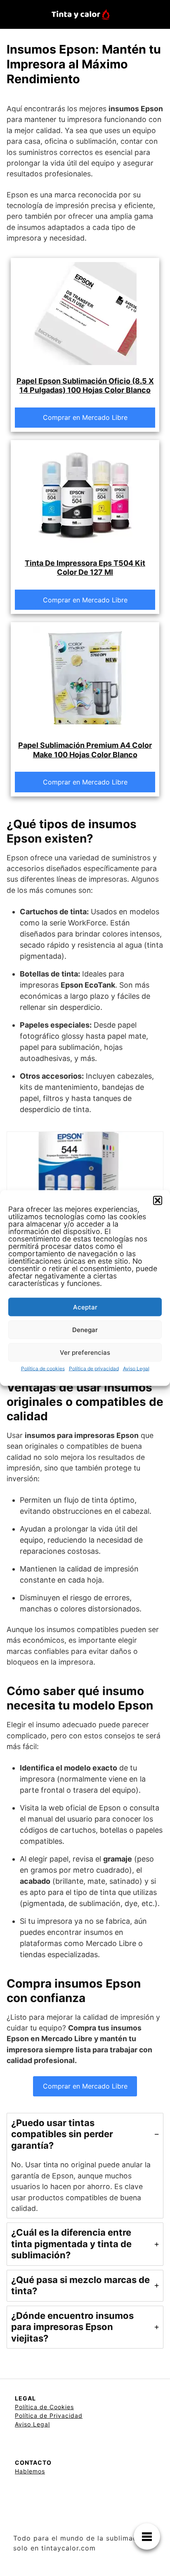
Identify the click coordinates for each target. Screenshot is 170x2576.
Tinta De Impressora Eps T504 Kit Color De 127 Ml (85, 568)
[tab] (85, 2166)
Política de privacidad (94, 1369)
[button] (158, 1201)
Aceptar (85, 1307)
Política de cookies (43, 1369)
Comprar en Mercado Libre (85, 417)
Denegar (85, 1329)
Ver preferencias (85, 1352)
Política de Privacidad (49, 2416)
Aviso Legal (136, 1369)
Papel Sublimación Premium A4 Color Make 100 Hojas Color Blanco (85, 750)
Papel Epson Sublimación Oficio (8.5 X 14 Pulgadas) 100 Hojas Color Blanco (85, 386)
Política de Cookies (44, 2407)
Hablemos (30, 2471)
